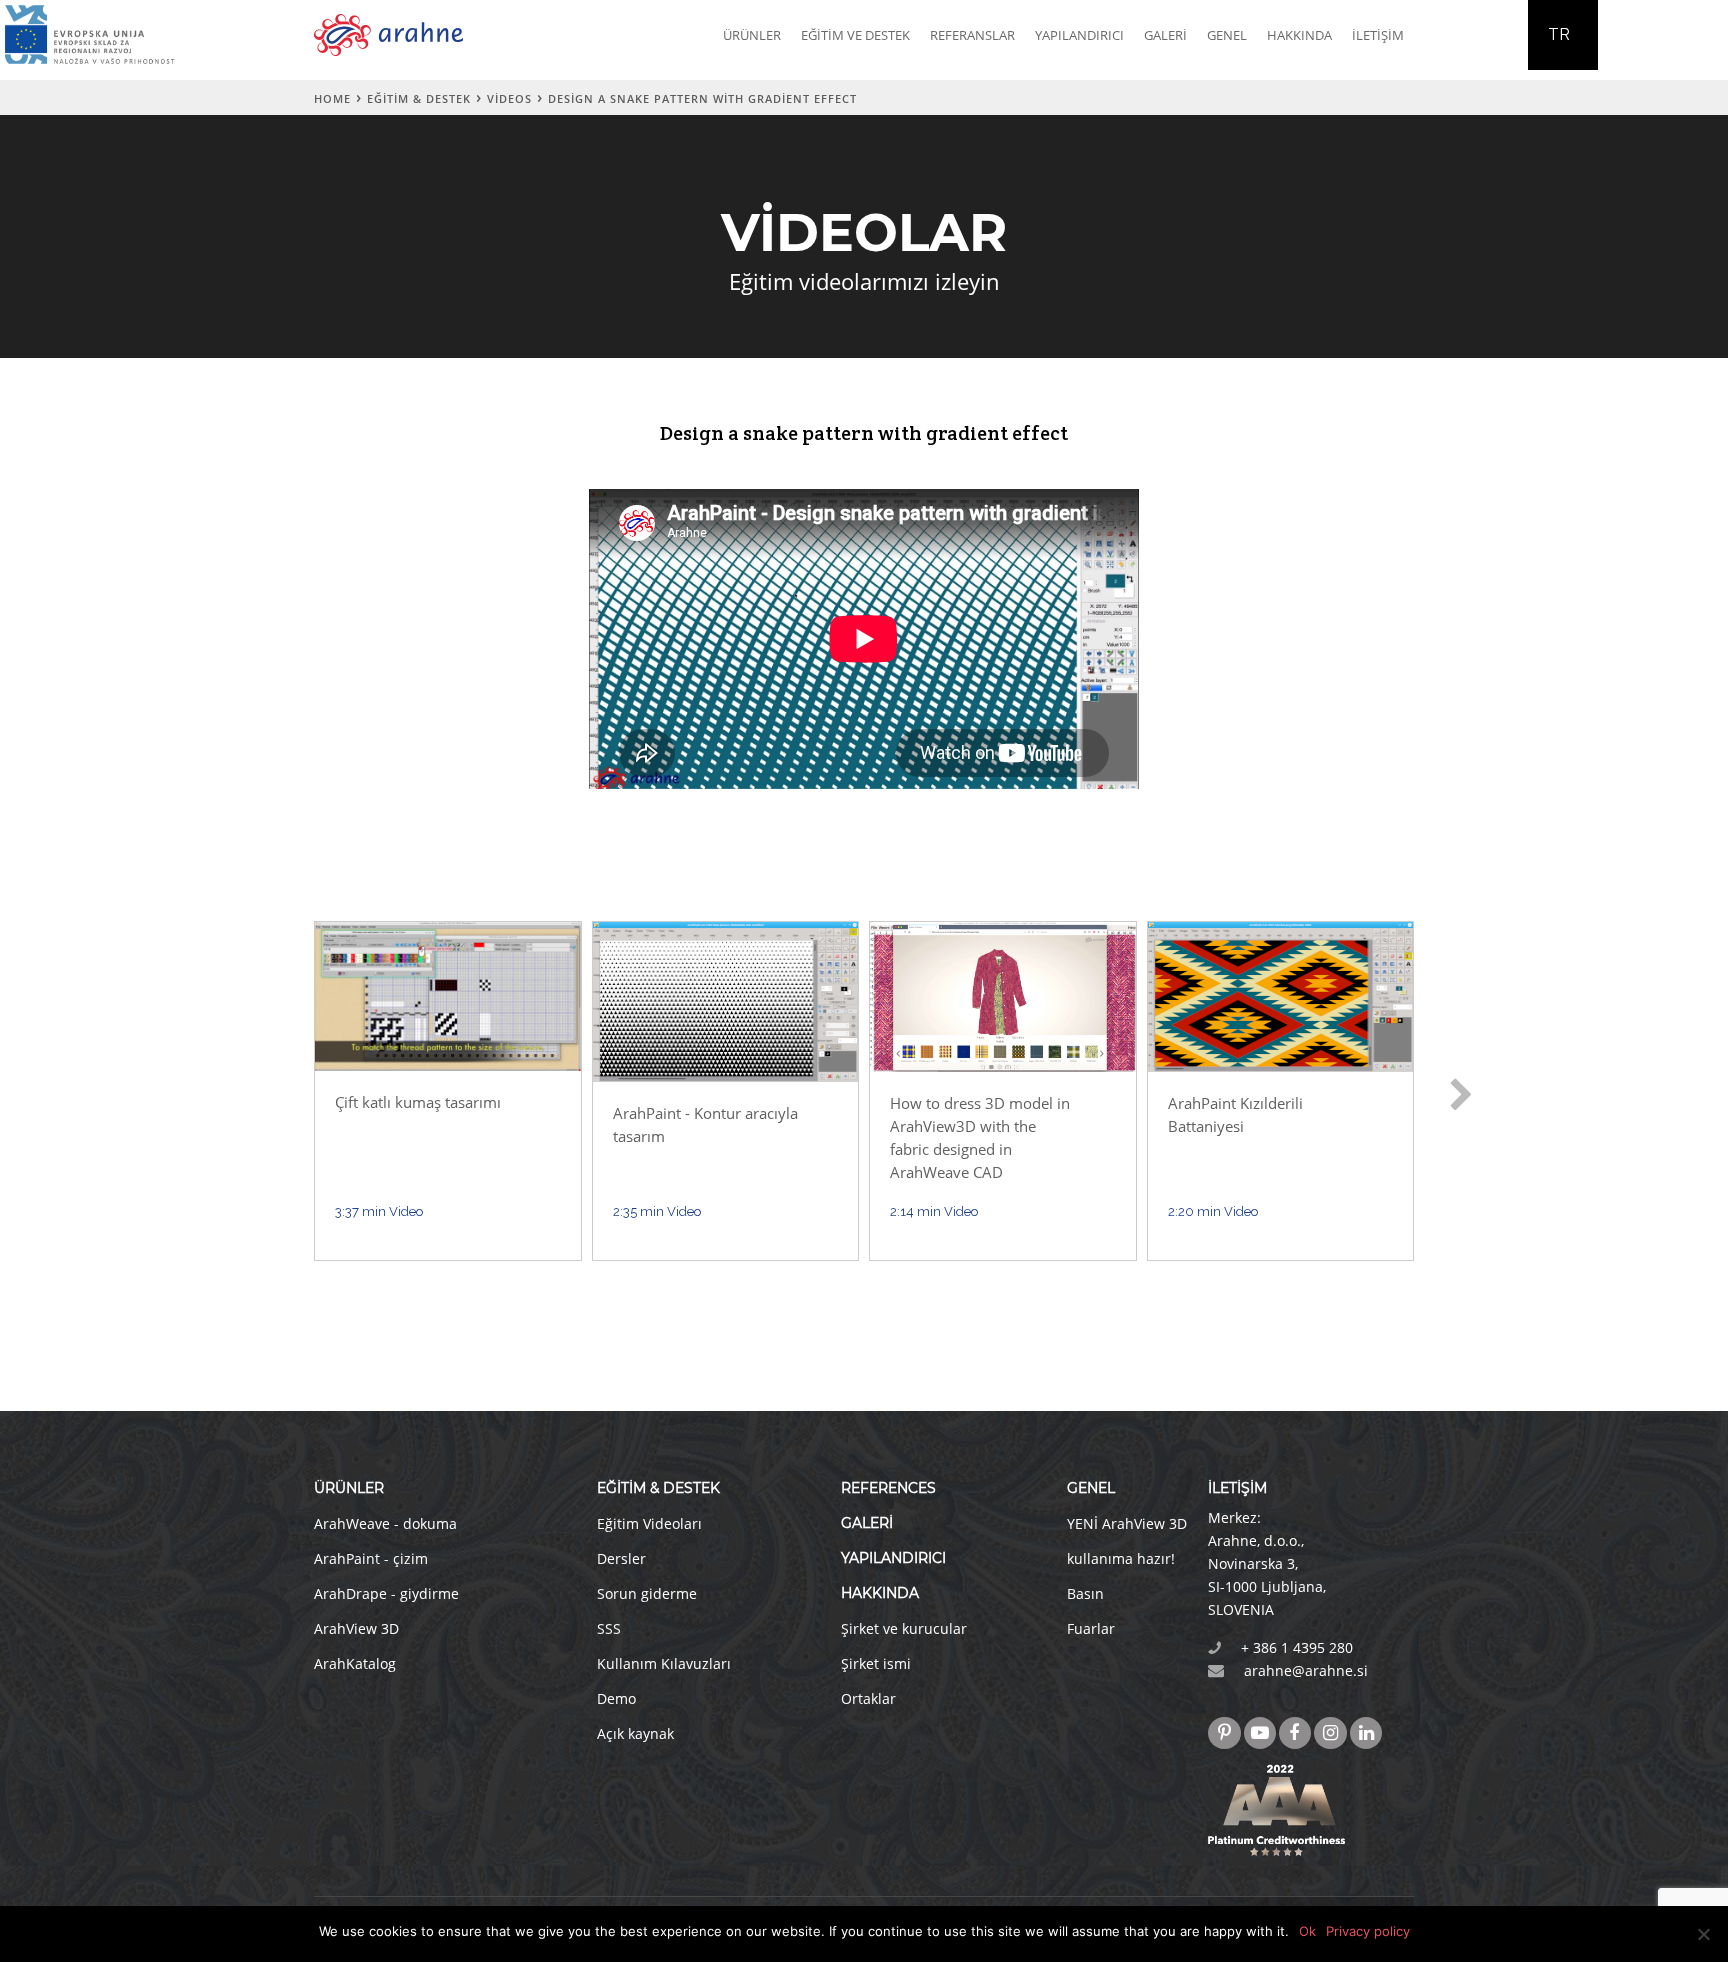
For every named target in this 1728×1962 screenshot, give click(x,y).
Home (332, 98)
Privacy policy (1368, 1931)
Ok (1307, 1931)
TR (1559, 34)
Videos (509, 98)
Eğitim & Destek (419, 98)
